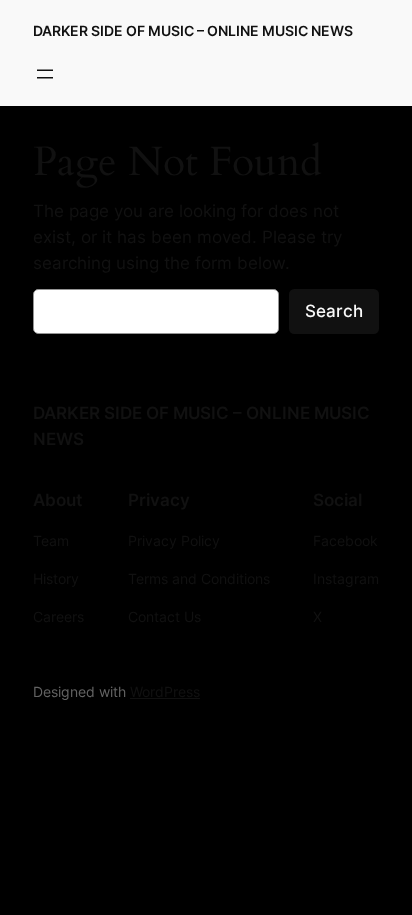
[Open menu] (45, 74)
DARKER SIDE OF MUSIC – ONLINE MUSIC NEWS (193, 30)
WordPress (165, 691)
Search (334, 311)
